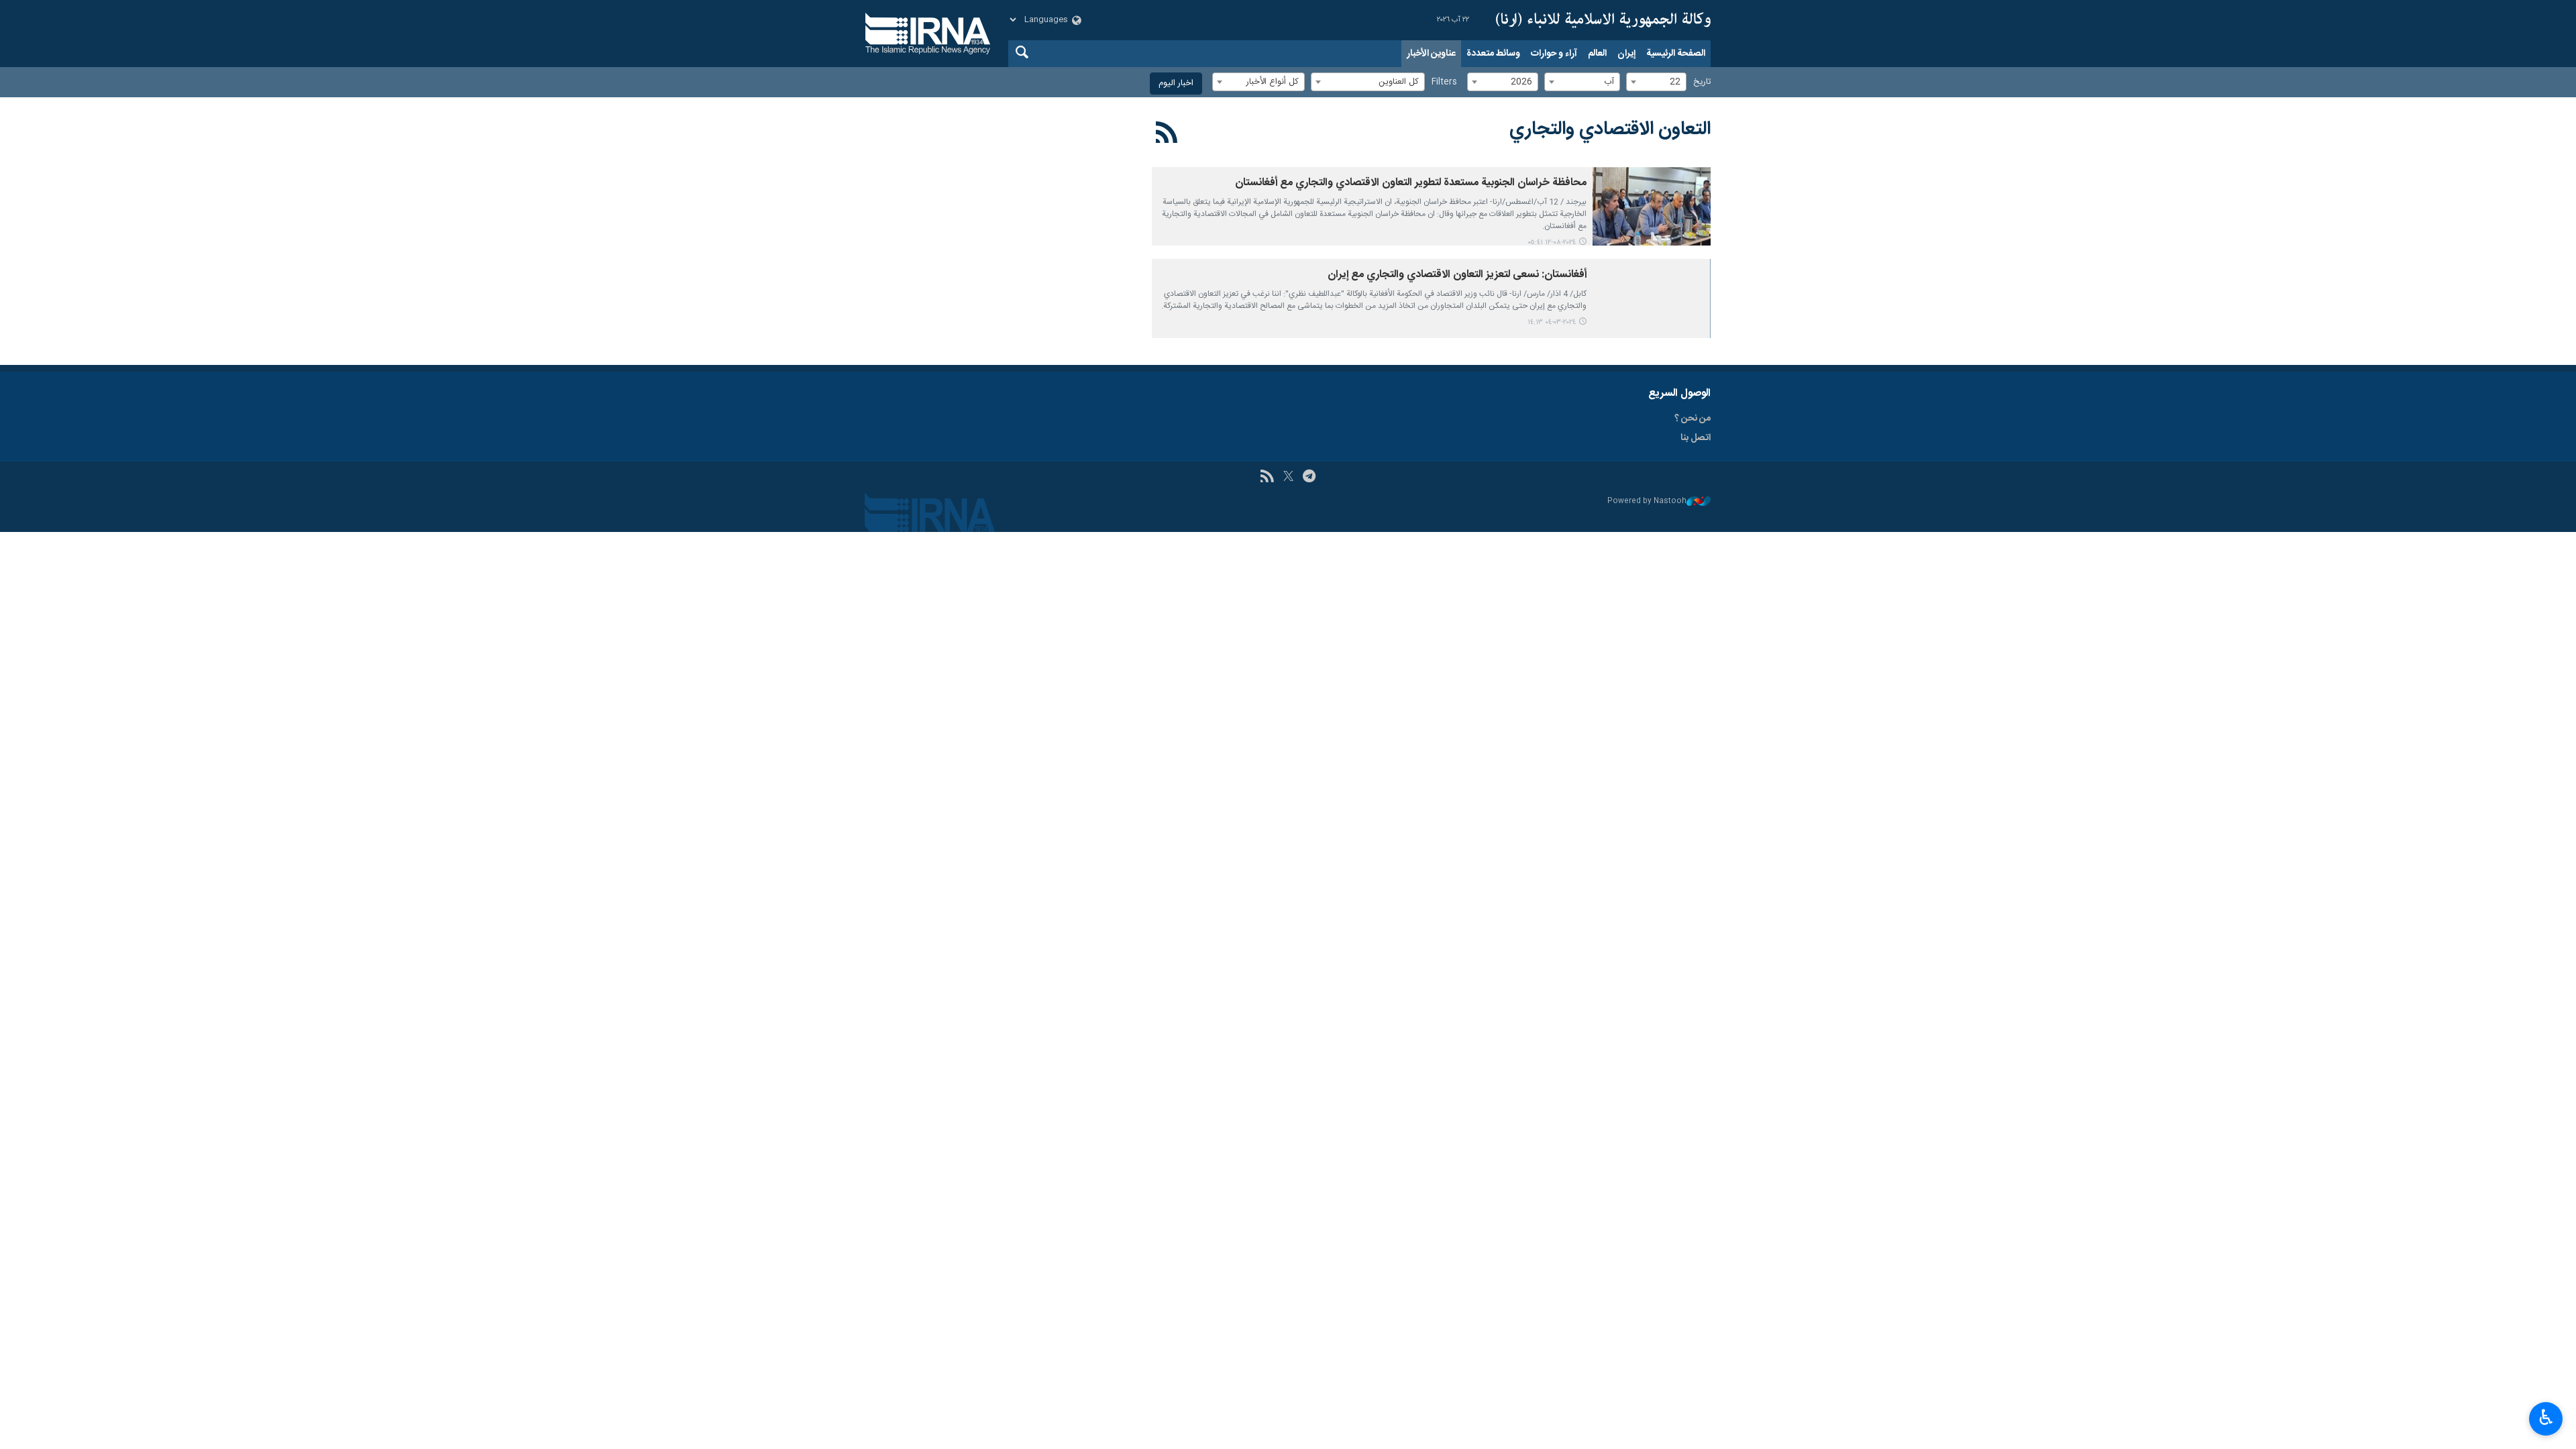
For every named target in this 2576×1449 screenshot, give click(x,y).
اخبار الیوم (1176, 84)
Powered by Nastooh (1647, 501)
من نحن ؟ (1693, 419)
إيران (1626, 54)
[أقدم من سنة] (1652, 206)
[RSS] (1167, 135)
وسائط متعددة (1493, 54)
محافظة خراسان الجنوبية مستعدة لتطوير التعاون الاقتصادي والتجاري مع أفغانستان (1411, 183)
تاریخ (1702, 82)
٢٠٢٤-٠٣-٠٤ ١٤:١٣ (1552, 322)
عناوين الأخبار (1431, 54)
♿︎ (2546, 1417)
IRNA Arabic (1603, 20)
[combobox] (1656, 82)
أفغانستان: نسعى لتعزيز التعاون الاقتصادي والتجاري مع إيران (1457, 275)
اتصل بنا (1696, 438)
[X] (1288, 478)
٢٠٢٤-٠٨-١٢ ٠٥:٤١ (1552, 243)
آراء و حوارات (1554, 54)
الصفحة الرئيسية (1676, 54)
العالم (1597, 54)
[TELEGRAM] (1309, 478)
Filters (1444, 82)
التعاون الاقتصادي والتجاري (1610, 129)
